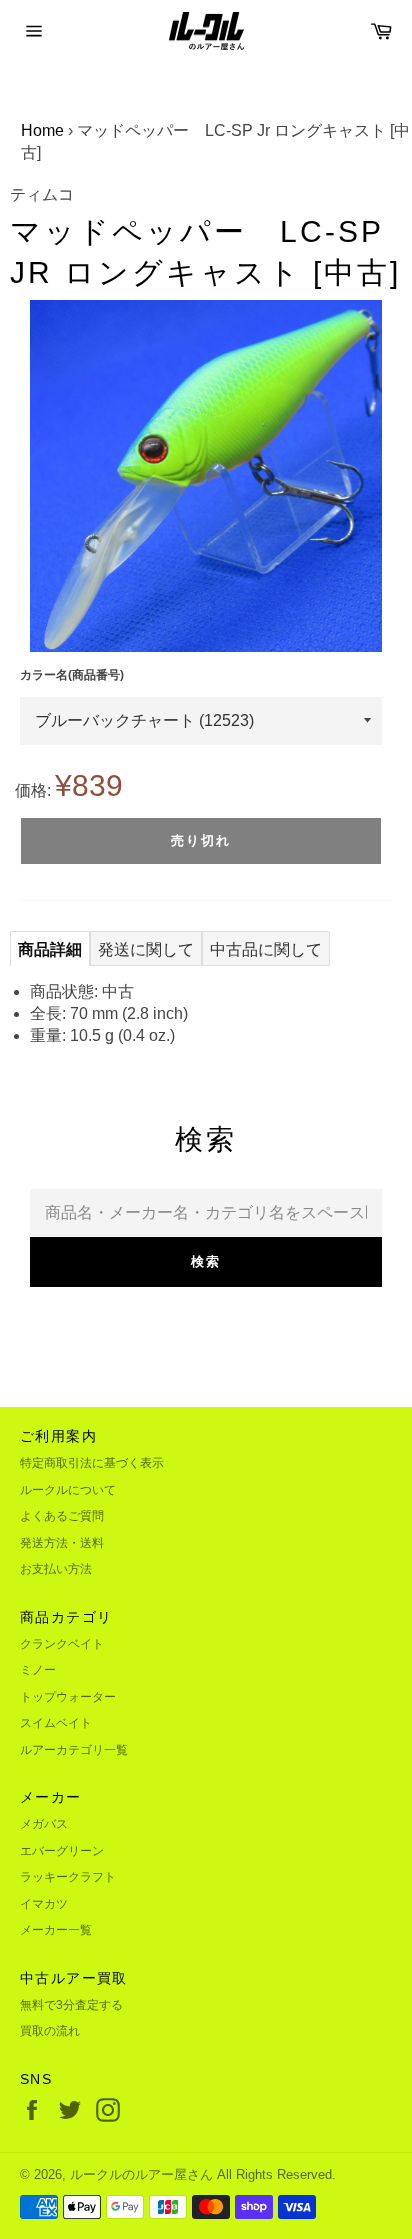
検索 (206, 1261)
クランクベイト (62, 1644)
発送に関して (146, 949)
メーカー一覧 (56, 1930)
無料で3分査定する (71, 2005)
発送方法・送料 (62, 1543)
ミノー (38, 1670)
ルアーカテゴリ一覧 (74, 1750)
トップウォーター (68, 1697)
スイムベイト (56, 1723)
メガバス (44, 1824)
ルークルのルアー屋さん (141, 2174)
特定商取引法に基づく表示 (92, 1463)
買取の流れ (50, 2031)
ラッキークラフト (68, 1877)
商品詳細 (50, 949)
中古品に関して (266, 949)
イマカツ (44, 1904)
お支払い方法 (56, 1569)
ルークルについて (68, 1490)
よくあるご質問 (62, 1516)
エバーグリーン (62, 1851)
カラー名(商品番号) (72, 675)
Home (42, 130)
